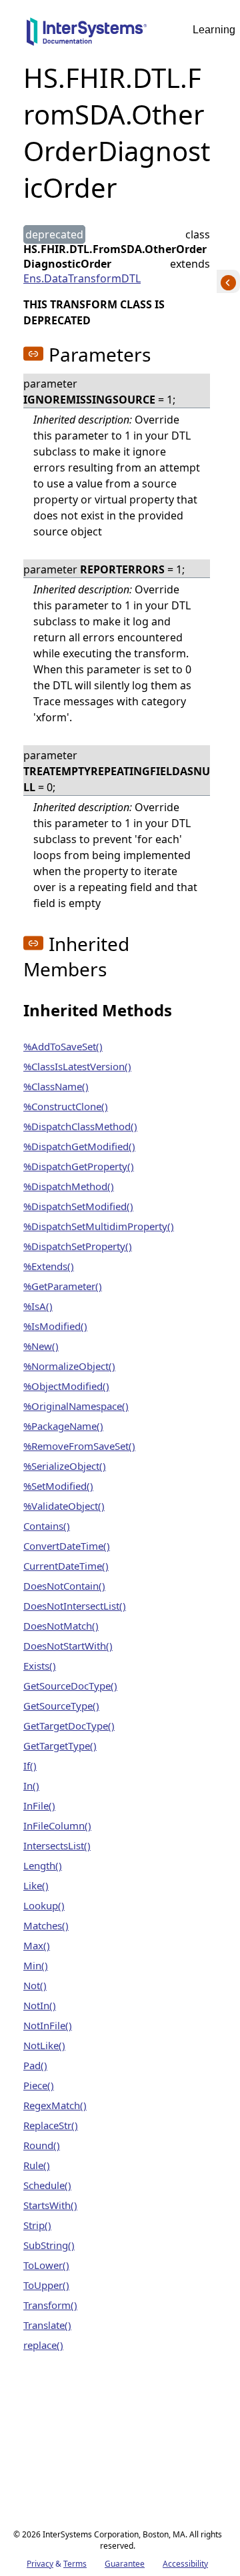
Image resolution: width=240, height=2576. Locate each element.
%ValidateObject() (64, 1506)
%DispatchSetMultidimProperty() (99, 1226)
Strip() (37, 2225)
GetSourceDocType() (70, 1686)
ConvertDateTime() (67, 1546)
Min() (36, 1965)
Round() (42, 2145)
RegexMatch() (55, 2105)
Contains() (47, 1526)
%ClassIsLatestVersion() (77, 1066)
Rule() (37, 2165)
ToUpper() (46, 2285)
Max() (37, 1945)
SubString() (49, 2245)
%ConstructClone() (66, 1106)
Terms (75, 2564)
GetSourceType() (61, 1706)
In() (31, 1785)
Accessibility (185, 2564)
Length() (43, 1865)
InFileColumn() (57, 1825)
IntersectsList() (57, 1845)
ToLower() (46, 2265)
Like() (36, 1885)
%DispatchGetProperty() (79, 1166)
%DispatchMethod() (69, 1186)
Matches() (46, 1925)
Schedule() (47, 2185)
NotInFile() (48, 2025)
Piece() (39, 2085)
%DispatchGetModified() (79, 1146)
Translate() (47, 2325)
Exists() (40, 1666)
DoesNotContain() (64, 1586)
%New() (41, 1346)
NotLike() (44, 2045)
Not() (35, 1985)
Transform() (50, 2305)
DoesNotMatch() (61, 1626)
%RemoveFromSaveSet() (79, 1446)
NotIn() (40, 2005)
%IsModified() (55, 1326)
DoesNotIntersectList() (75, 1606)
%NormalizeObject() (69, 1366)
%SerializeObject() (65, 1466)
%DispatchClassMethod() (80, 1126)
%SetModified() (58, 1486)
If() (30, 1766)
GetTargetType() (60, 1746)
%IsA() (38, 1306)
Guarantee (125, 2564)
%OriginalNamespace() (76, 1406)
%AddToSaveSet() (63, 1046)
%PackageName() (63, 1426)
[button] (33, 354)
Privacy (40, 2564)
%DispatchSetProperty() (78, 1246)
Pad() (35, 2065)
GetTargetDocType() (69, 1726)
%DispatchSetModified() (78, 1206)
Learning (214, 30)
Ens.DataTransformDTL (82, 278)
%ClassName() (56, 1086)
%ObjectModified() (66, 1386)
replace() (43, 2345)
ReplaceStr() (51, 2125)
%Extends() (49, 1266)
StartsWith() (50, 2205)
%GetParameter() (63, 1286)
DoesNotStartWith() (68, 1646)
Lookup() (44, 1905)
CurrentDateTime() (66, 1566)
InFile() (39, 1805)
